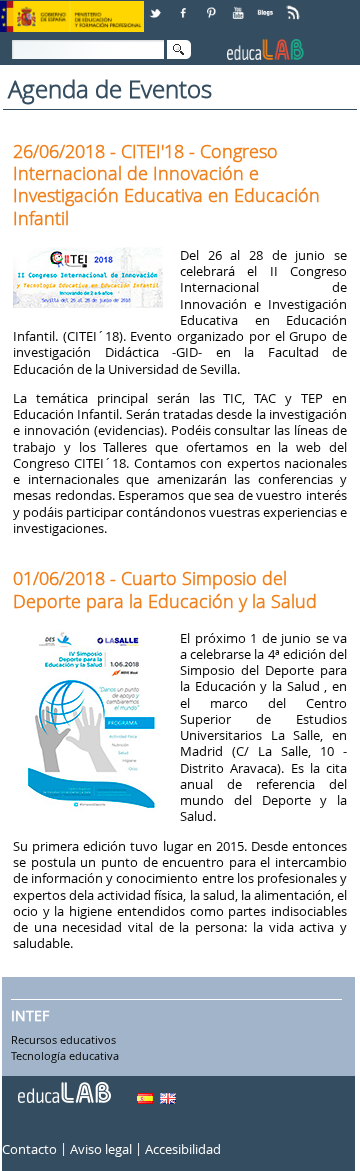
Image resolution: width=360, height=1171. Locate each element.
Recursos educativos (63, 1041)
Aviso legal (101, 1150)
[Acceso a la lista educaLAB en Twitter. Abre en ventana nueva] (157, 5)
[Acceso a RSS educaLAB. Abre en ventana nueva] (295, 5)
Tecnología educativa (65, 1057)
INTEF (30, 1015)
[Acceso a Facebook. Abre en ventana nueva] (185, 5)
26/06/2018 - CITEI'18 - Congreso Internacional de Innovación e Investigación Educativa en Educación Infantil (166, 184)
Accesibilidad (183, 1150)
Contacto (29, 1150)
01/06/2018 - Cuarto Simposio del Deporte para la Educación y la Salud (165, 589)
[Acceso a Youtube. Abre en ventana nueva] (240, 5)
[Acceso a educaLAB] (63, 1085)
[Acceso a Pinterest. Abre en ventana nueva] (212, 5)
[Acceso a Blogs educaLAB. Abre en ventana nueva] (267, 5)
